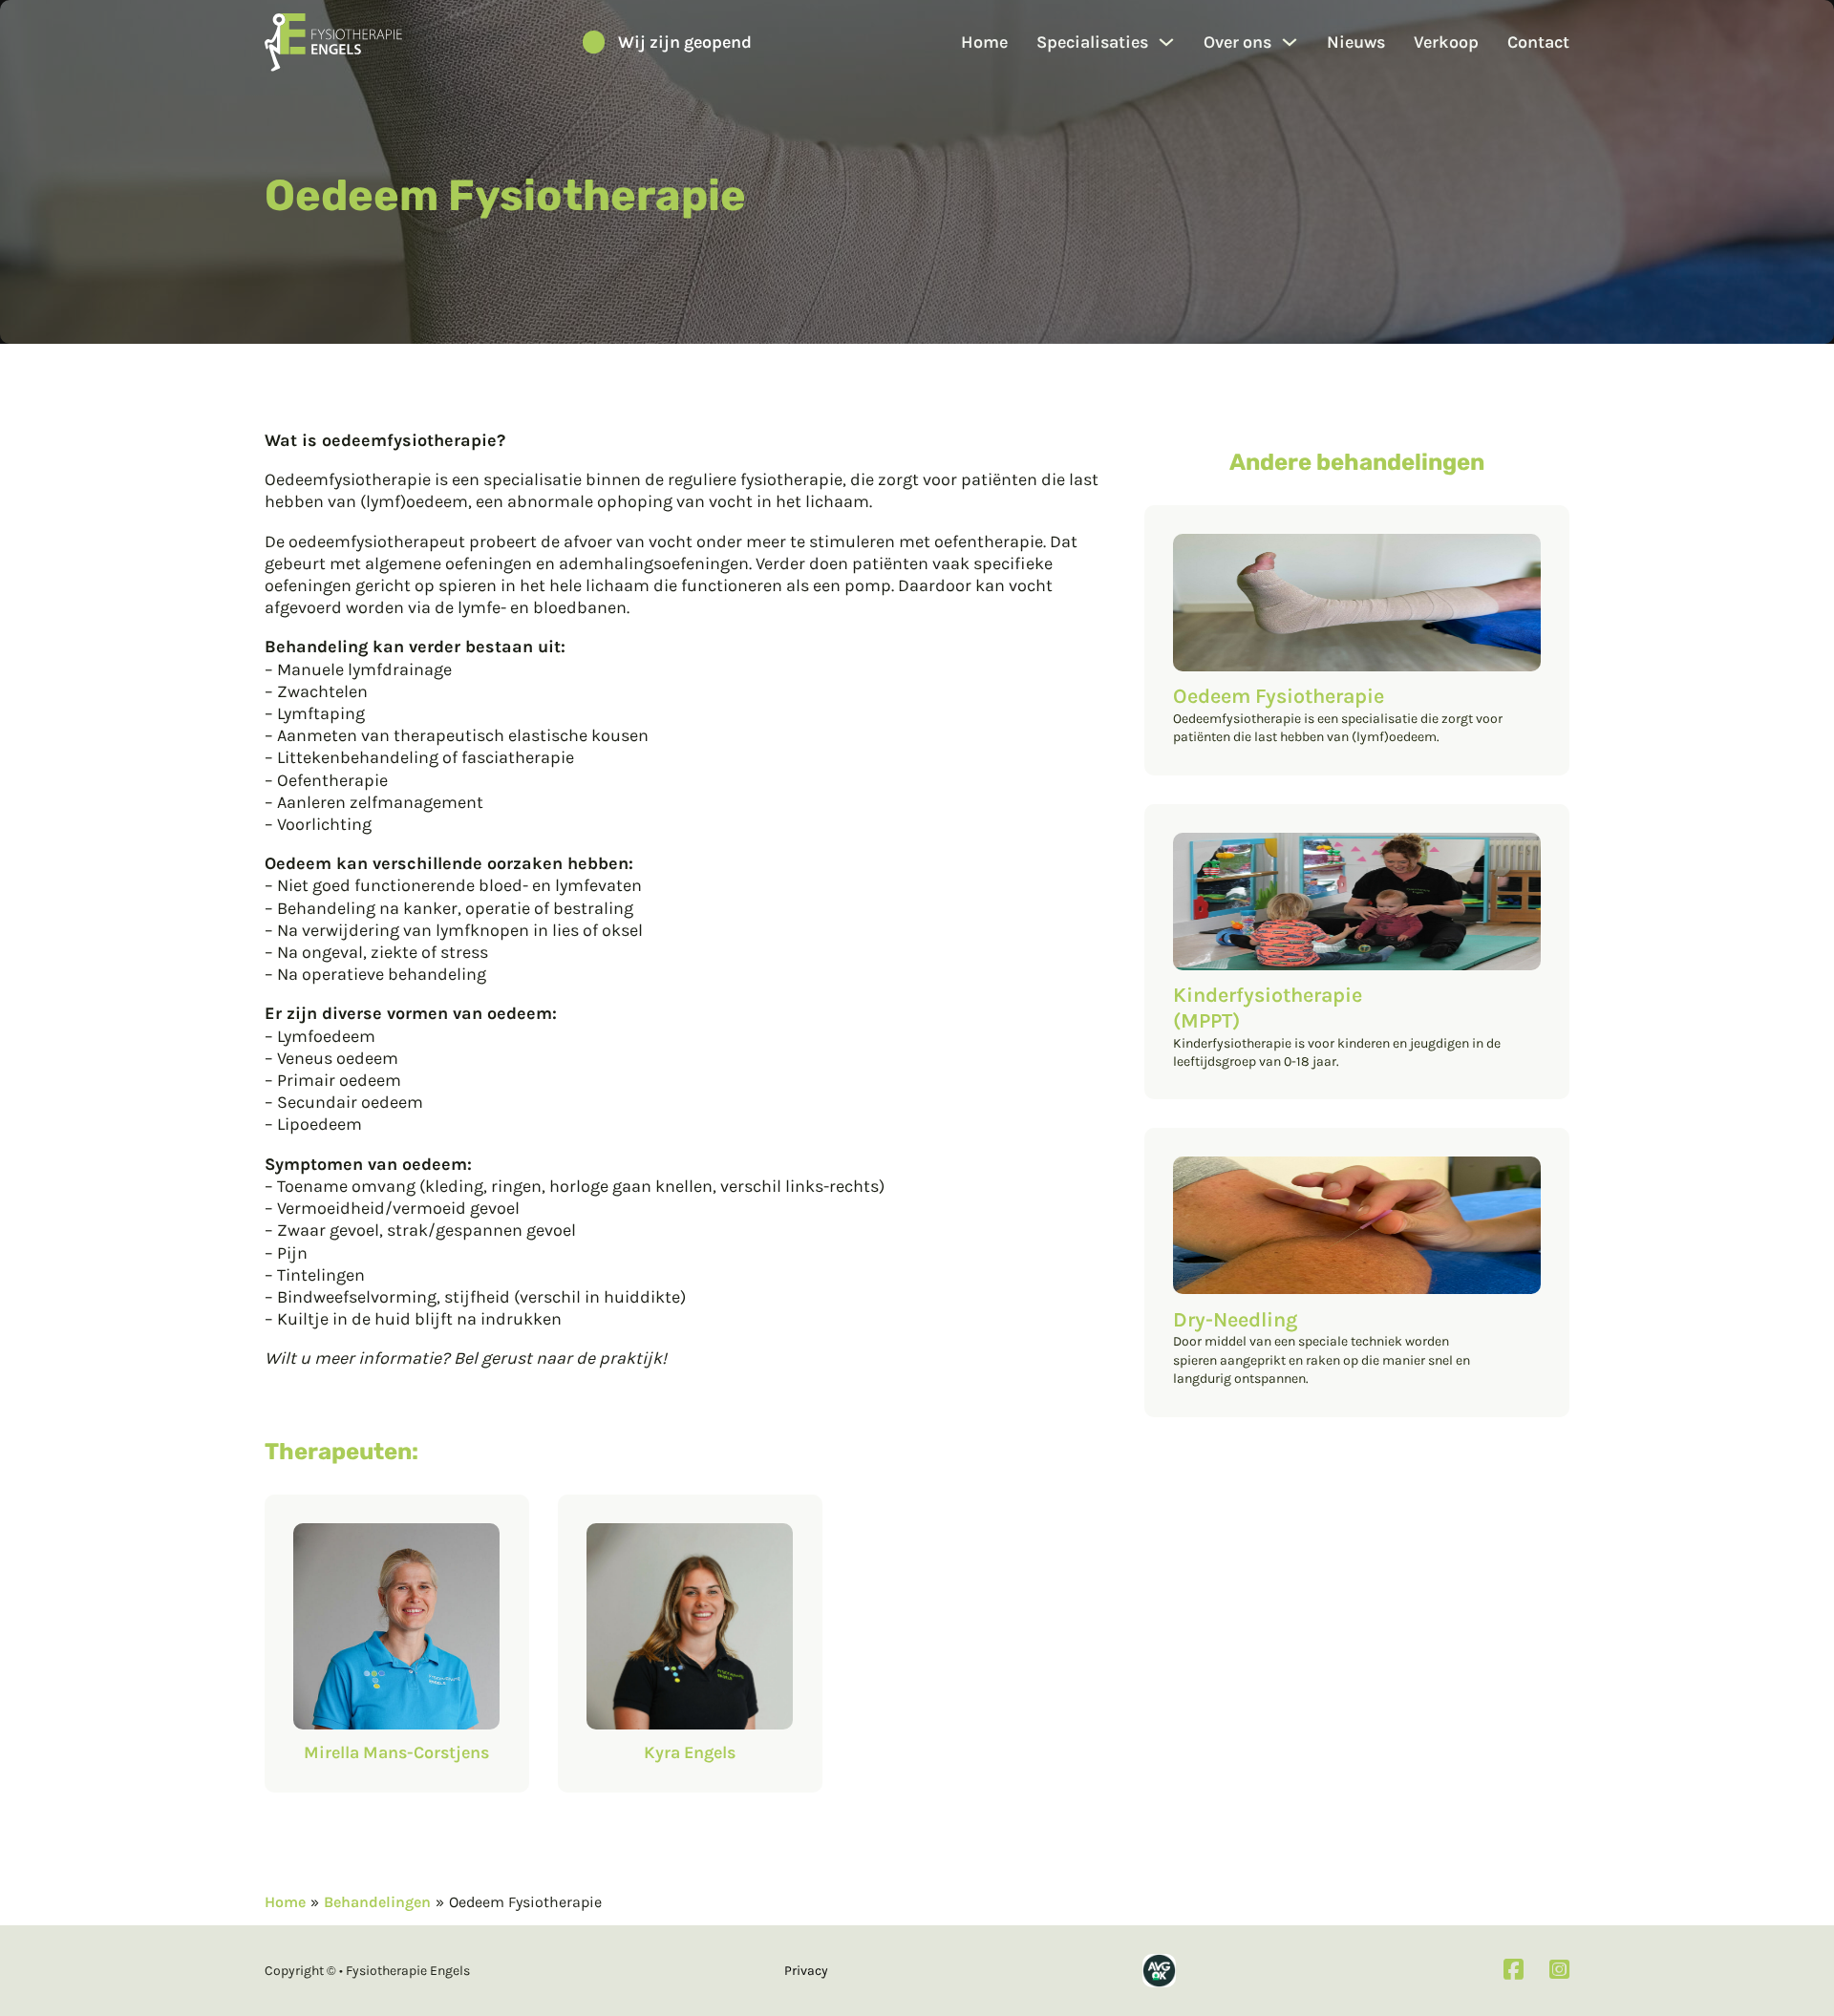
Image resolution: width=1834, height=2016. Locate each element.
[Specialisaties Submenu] (1166, 42)
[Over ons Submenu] (1290, 42)
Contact (1538, 42)
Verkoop (1446, 42)
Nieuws (1356, 42)
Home (984, 42)
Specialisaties (1092, 42)
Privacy (806, 1971)
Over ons (1237, 42)
